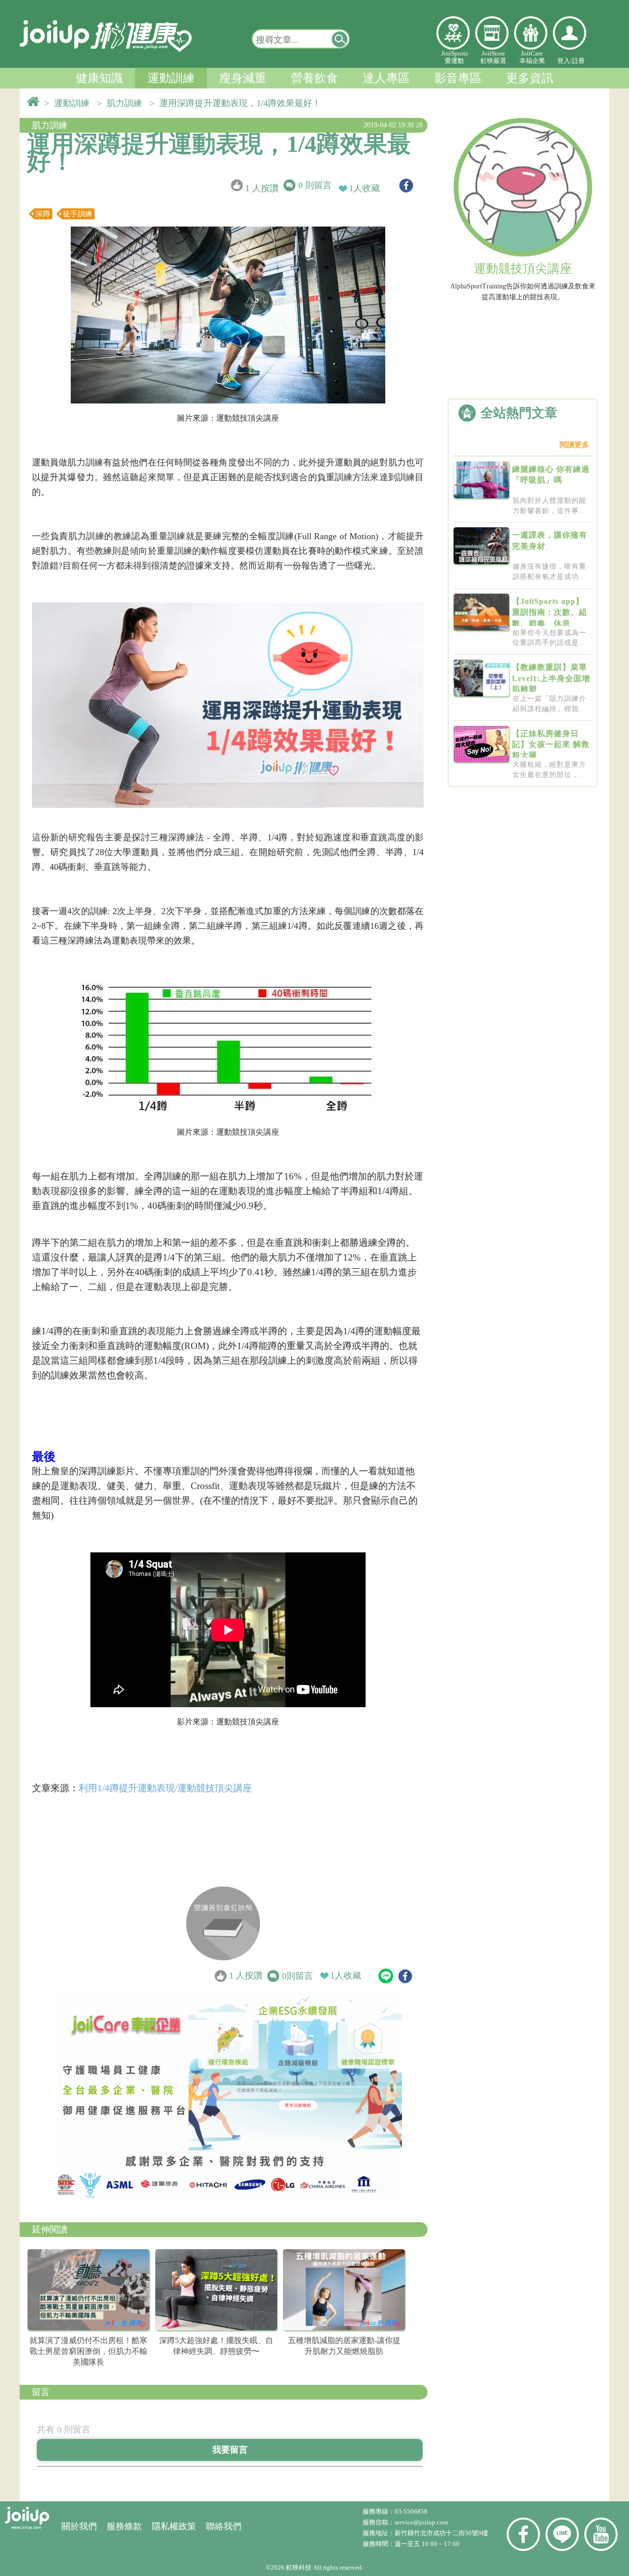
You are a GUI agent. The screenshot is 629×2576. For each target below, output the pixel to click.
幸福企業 (531, 33)
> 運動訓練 (69, 103)
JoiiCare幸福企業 (532, 57)
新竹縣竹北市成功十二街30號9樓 (441, 2533)
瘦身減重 (243, 78)
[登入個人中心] (570, 33)
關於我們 (79, 2526)
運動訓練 (171, 78)
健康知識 (99, 78)
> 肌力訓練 (122, 103)
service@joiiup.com (422, 2522)
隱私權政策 (174, 2526)
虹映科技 (299, 2567)
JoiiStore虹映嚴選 (493, 57)
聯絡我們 (224, 2526)
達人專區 (386, 78)
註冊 (578, 61)
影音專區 (458, 78)
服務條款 (124, 2526)
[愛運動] (453, 33)
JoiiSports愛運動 (455, 57)
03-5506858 (411, 2511)
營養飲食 (314, 78)
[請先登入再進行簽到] (223, 1923)
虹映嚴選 (492, 33)
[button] (340, 39)
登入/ (565, 61)
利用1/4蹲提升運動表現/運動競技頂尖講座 (165, 1788)
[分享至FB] (406, 186)
